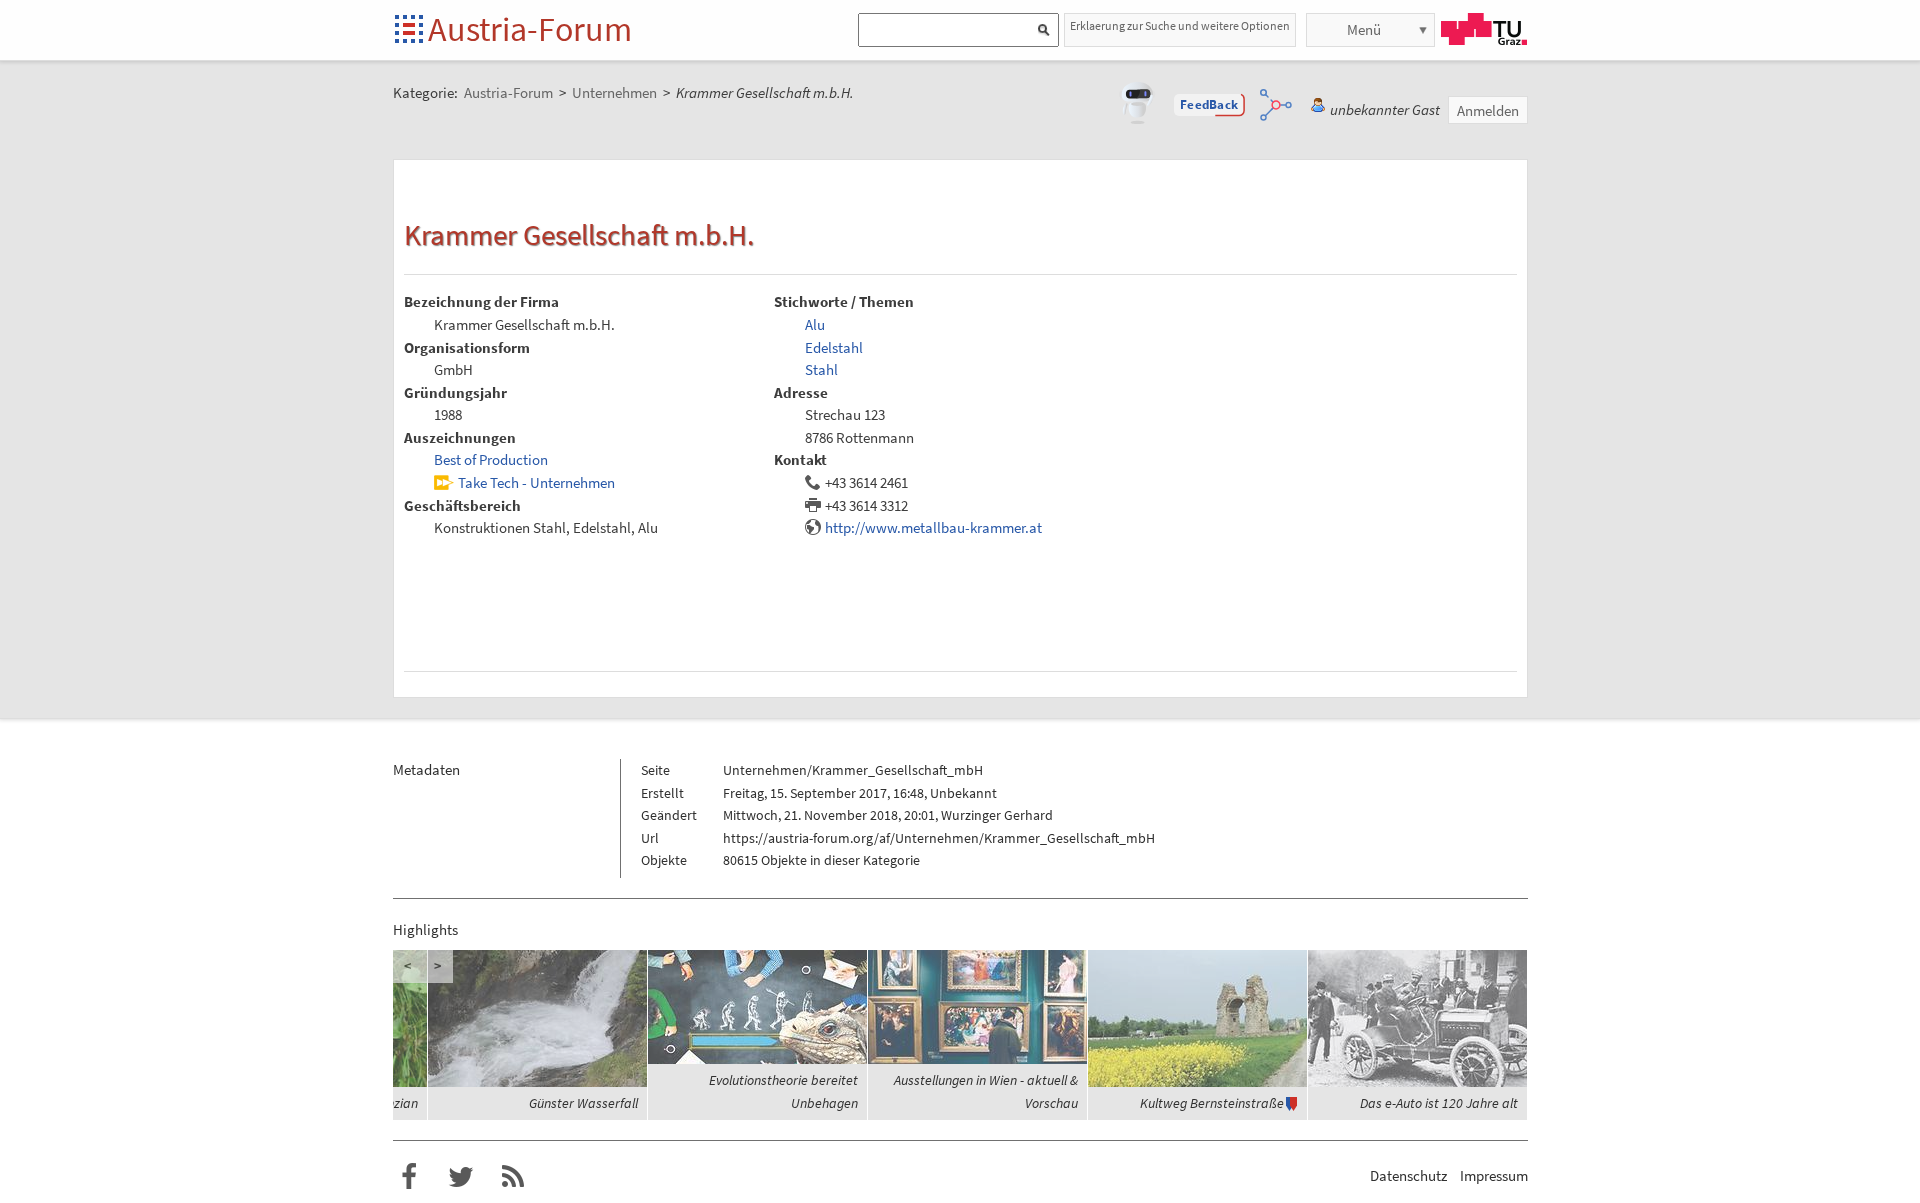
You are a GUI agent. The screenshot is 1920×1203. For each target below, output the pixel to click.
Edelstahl (834, 347)
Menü (1364, 29)
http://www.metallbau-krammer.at (933, 527)
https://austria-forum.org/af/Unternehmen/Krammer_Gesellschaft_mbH (939, 838)
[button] (1209, 105)
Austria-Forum (530, 29)
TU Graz (1484, 29)
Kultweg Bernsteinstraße (1212, 1103)
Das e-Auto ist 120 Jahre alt (1439, 1103)
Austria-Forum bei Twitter (461, 1177)
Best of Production (491, 459)
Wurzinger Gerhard (997, 815)
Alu (815, 324)
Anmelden (1488, 110)
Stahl (821, 369)
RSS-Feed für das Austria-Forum (513, 1177)
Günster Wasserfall (583, 1103)
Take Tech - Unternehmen (536, 482)
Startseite (410, 30)
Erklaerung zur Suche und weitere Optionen (1180, 25)
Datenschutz (1408, 1175)
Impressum (1494, 1175)
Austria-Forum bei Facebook (409, 1177)
